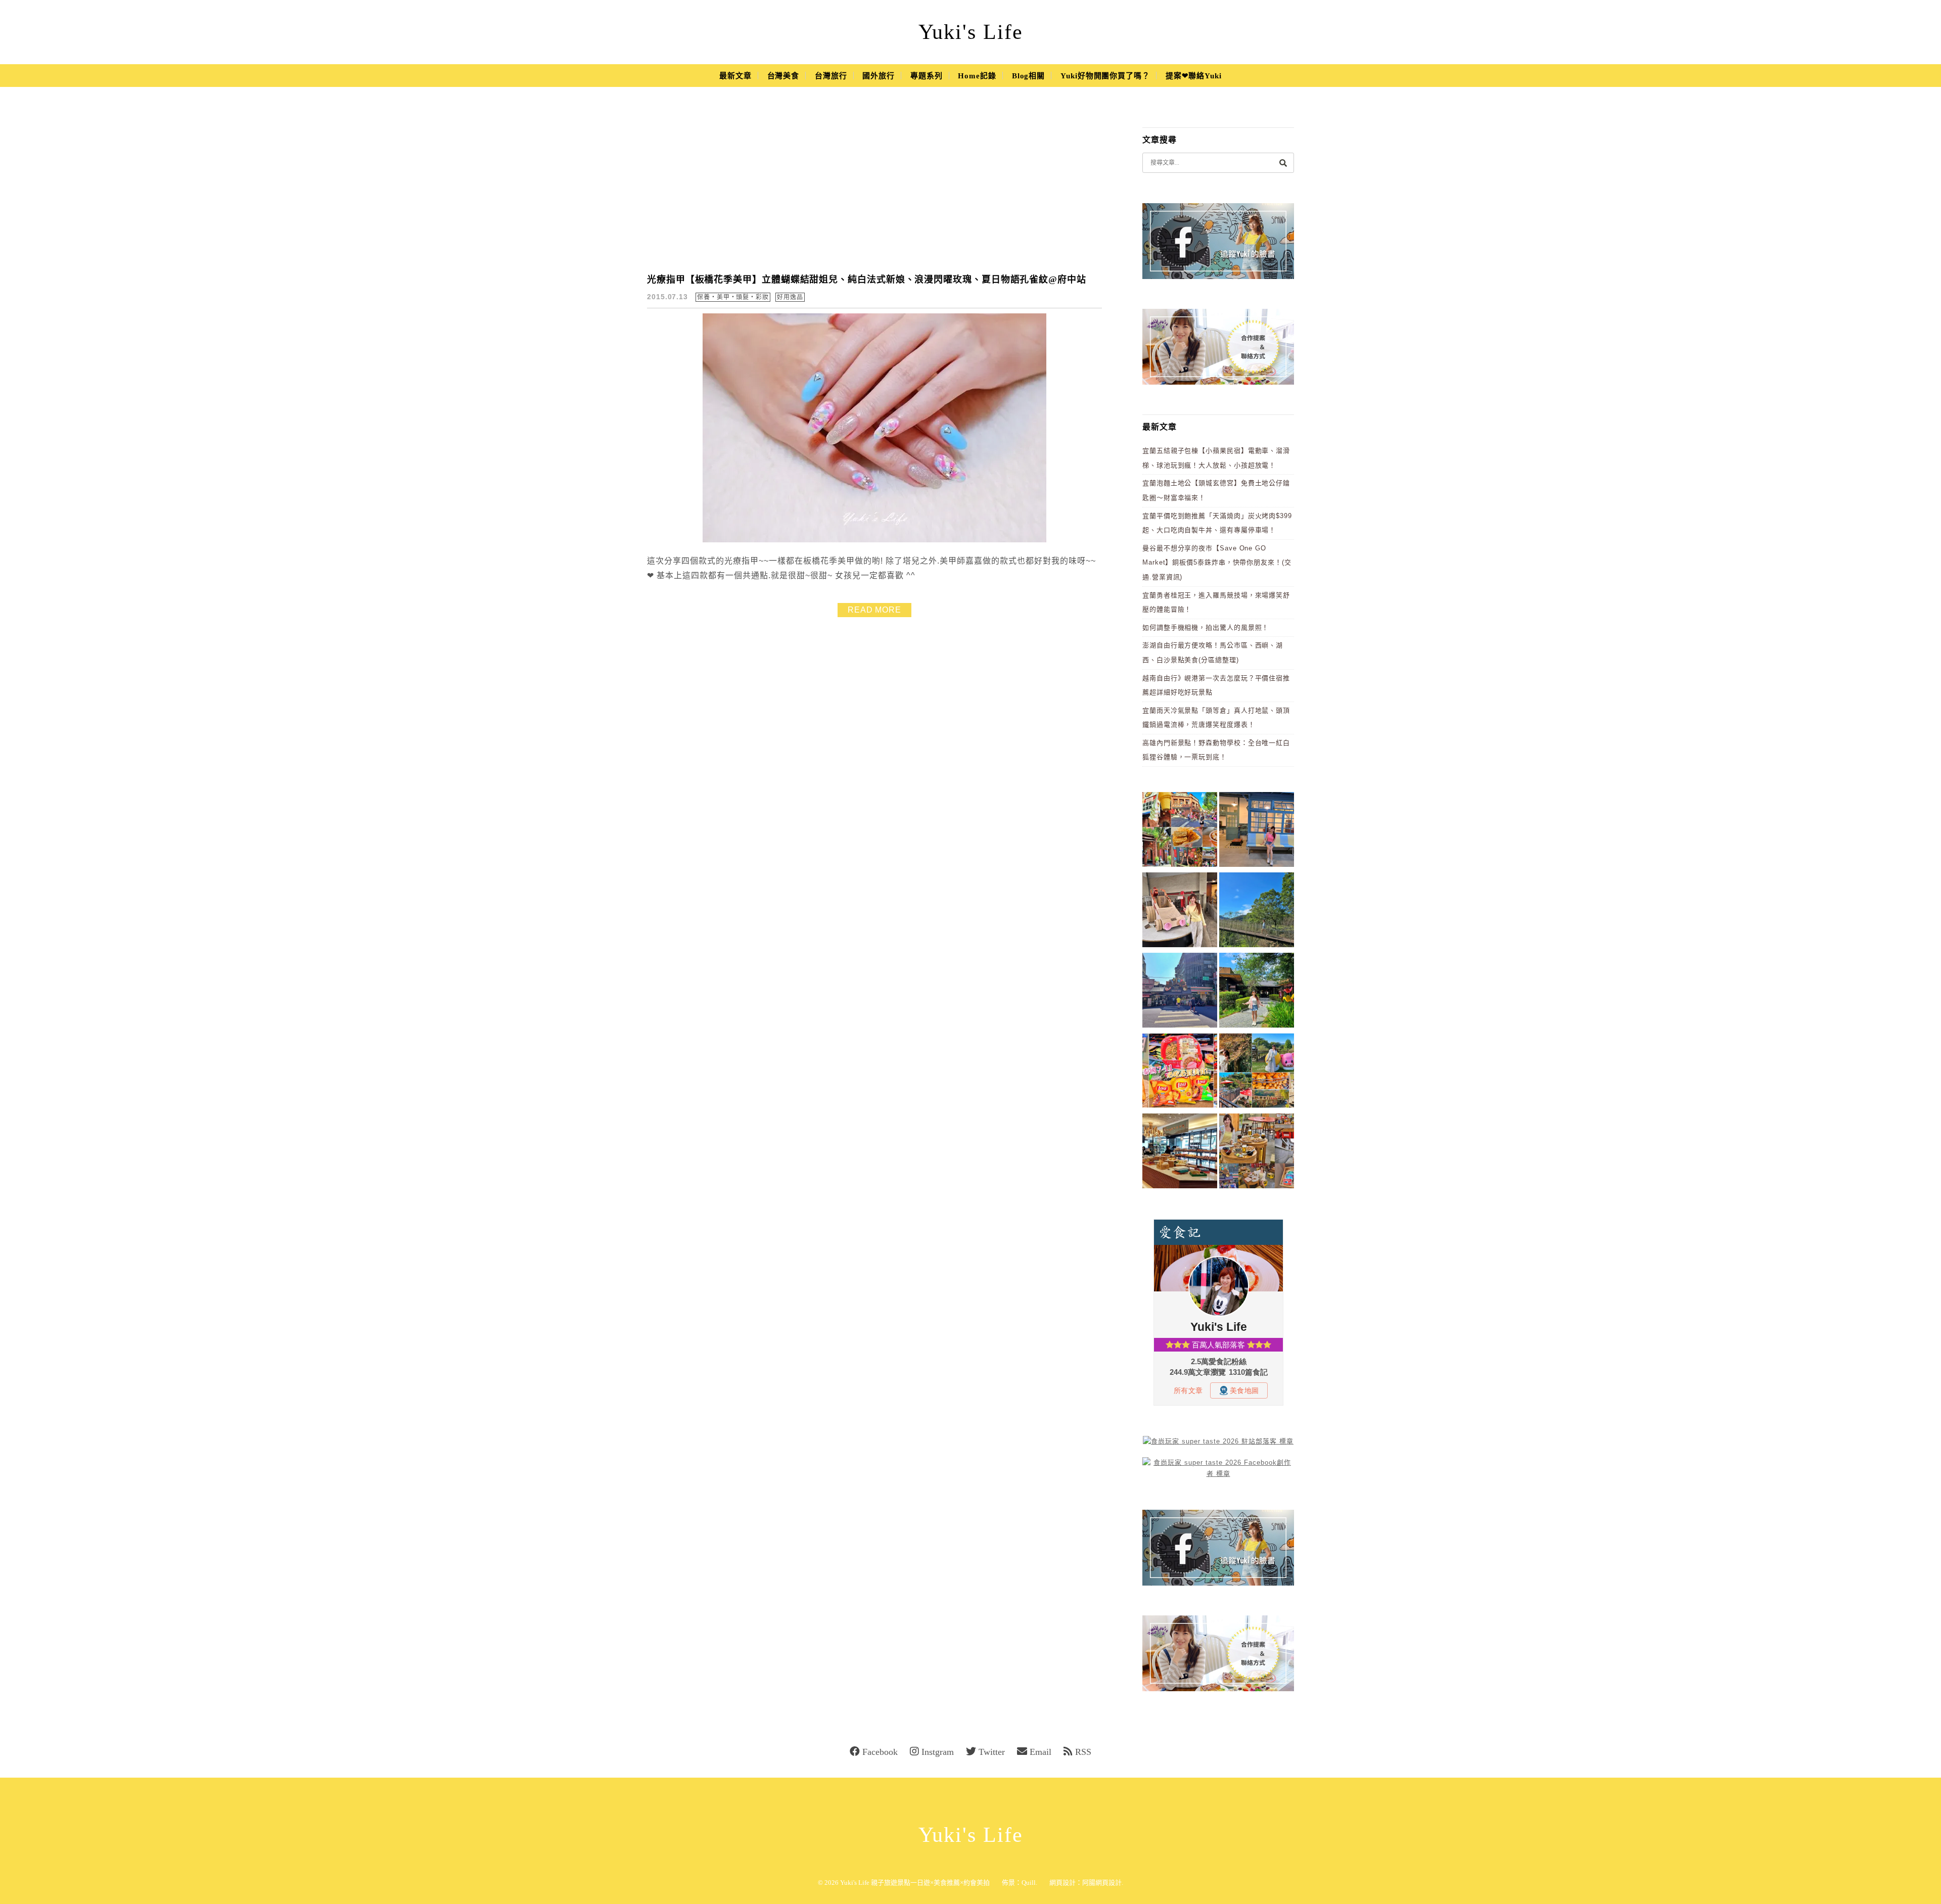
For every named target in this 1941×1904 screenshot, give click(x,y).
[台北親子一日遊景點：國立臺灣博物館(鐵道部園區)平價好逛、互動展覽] (1257, 831)
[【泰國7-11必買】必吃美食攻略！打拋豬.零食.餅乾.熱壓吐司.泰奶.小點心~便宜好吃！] (1180, 1072)
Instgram (938, 1752)
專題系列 (927, 76)
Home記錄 (977, 76)
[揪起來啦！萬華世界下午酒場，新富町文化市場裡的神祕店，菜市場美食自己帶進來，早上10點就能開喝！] (1257, 1153)
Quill (1029, 1883)
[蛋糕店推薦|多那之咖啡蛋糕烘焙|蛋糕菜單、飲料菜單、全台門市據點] (1180, 1153)
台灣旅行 (831, 76)
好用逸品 (790, 297)
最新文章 (735, 76)
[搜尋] (1283, 162)
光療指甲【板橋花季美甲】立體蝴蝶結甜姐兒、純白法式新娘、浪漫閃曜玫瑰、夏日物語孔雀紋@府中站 (867, 280)
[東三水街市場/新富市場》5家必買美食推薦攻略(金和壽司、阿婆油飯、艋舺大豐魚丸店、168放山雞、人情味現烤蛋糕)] (1180, 992)
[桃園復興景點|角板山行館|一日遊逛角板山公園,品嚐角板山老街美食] (1257, 912)
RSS (1083, 1752)
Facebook (880, 1752)
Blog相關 (1028, 76)
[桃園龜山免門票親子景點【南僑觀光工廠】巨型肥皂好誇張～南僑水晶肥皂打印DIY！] (1180, 912)
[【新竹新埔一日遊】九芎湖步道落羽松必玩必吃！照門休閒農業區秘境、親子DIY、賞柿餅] (1257, 1072)
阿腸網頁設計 (1102, 1883)
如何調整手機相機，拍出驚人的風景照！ (1206, 628)
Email (1041, 1752)
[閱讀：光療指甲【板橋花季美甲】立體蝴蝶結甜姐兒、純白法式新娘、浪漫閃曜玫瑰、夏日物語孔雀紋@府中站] (874, 540)
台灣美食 (783, 76)
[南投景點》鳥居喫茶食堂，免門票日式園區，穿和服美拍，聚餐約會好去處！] (1257, 992)
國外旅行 (879, 76)
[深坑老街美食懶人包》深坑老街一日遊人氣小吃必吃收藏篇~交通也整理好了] (1180, 831)
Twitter (992, 1752)
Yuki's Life (971, 32)
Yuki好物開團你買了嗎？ (1105, 76)
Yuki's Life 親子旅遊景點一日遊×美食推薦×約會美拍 (915, 1883)
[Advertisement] (874, 187)
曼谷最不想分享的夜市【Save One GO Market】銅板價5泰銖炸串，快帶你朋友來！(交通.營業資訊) (1217, 563)
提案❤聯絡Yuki (1194, 76)
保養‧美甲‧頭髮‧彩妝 (733, 297)
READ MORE (874, 610)
